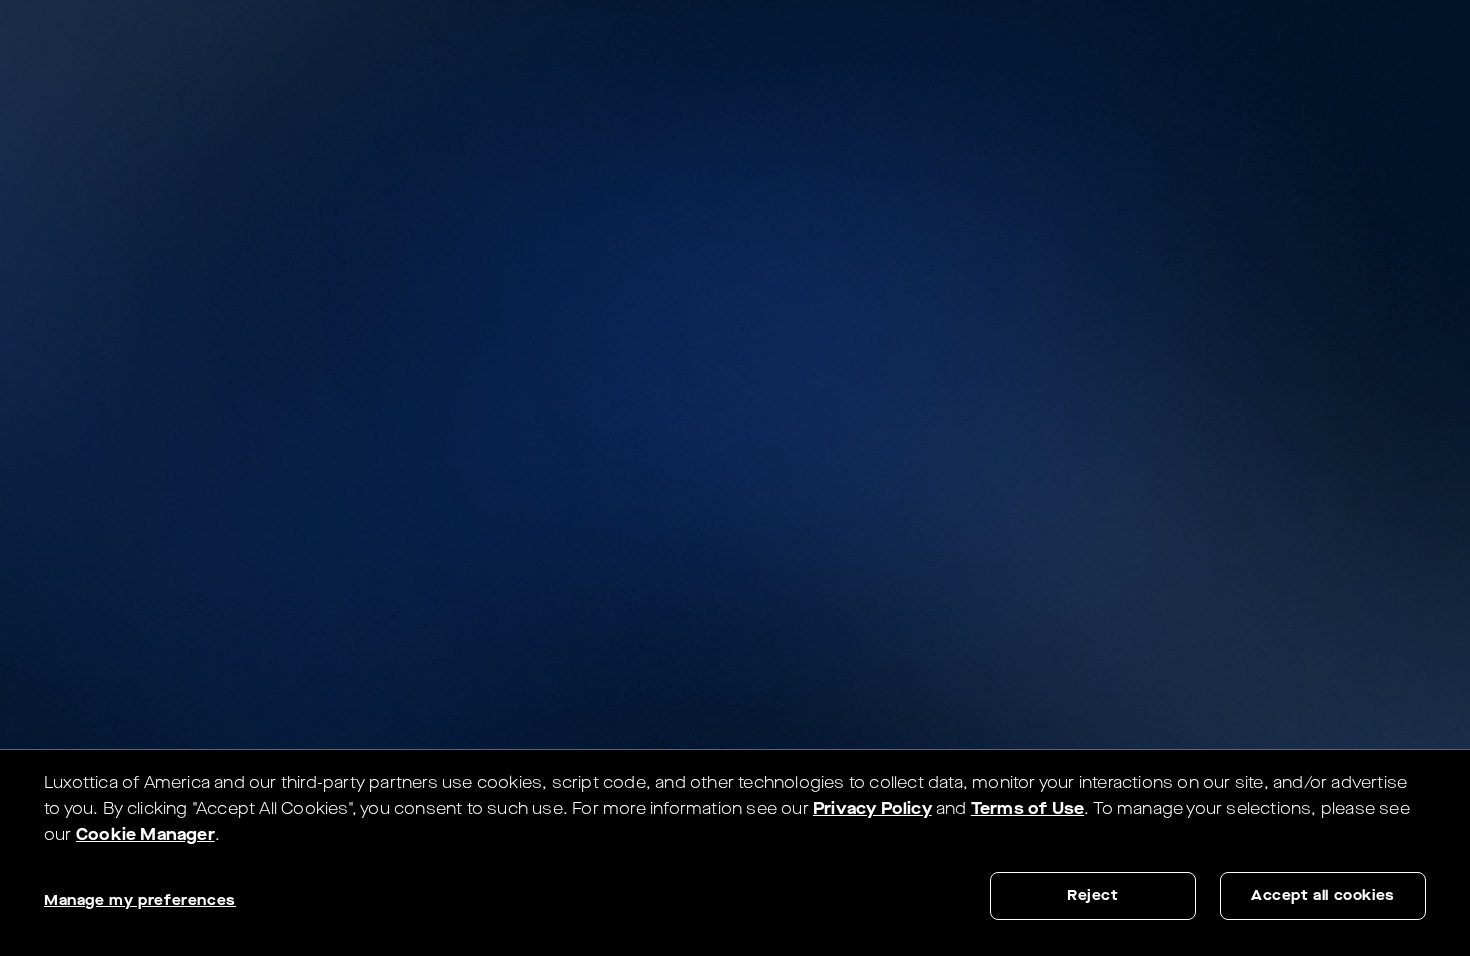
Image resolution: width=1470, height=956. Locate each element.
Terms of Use (1027, 808)
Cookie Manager (145, 834)
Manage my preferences (140, 900)
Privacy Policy (872, 808)
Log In (1295, 45)
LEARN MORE (1184, 45)
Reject (1093, 895)
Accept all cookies (1323, 895)
